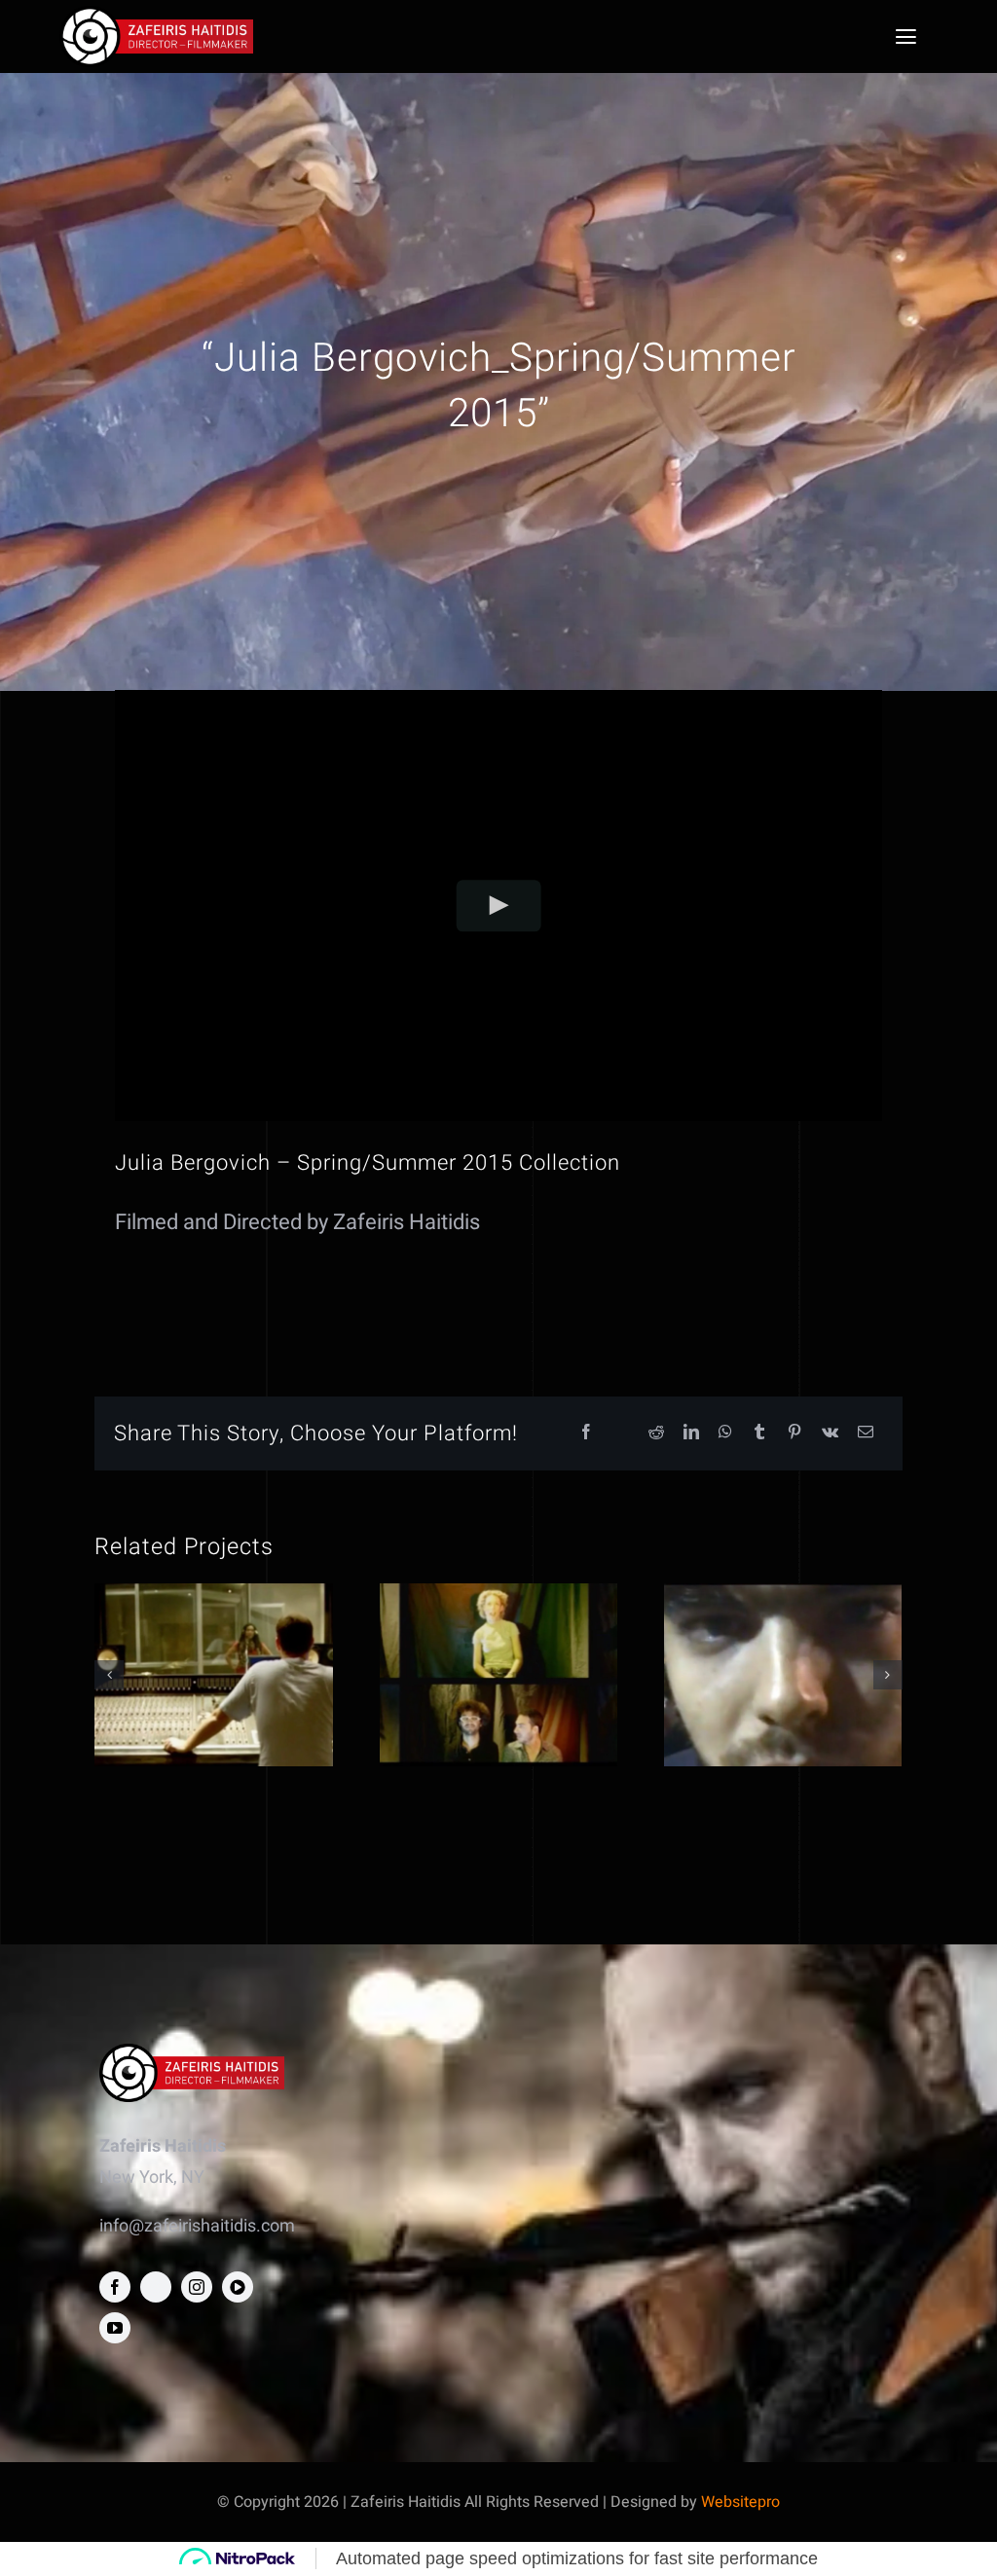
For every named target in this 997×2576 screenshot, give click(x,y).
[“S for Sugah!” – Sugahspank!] (498, 1674)
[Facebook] (586, 1433)
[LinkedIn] (691, 1433)
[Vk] (830, 1433)
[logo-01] (156, 14)
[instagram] (197, 2287)
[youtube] (115, 2328)
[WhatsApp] (725, 1433)
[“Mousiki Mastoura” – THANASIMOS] (783, 1674)
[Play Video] (499, 906)
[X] (621, 1433)
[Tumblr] (759, 1433)
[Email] (866, 1433)
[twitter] (156, 2287)
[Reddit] (656, 1433)
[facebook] (115, 2287)
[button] (109, 1675)
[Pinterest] (794, 1433)
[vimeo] (238, 2287)
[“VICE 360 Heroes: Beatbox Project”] (213, 1674)
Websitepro (740, 2502)
